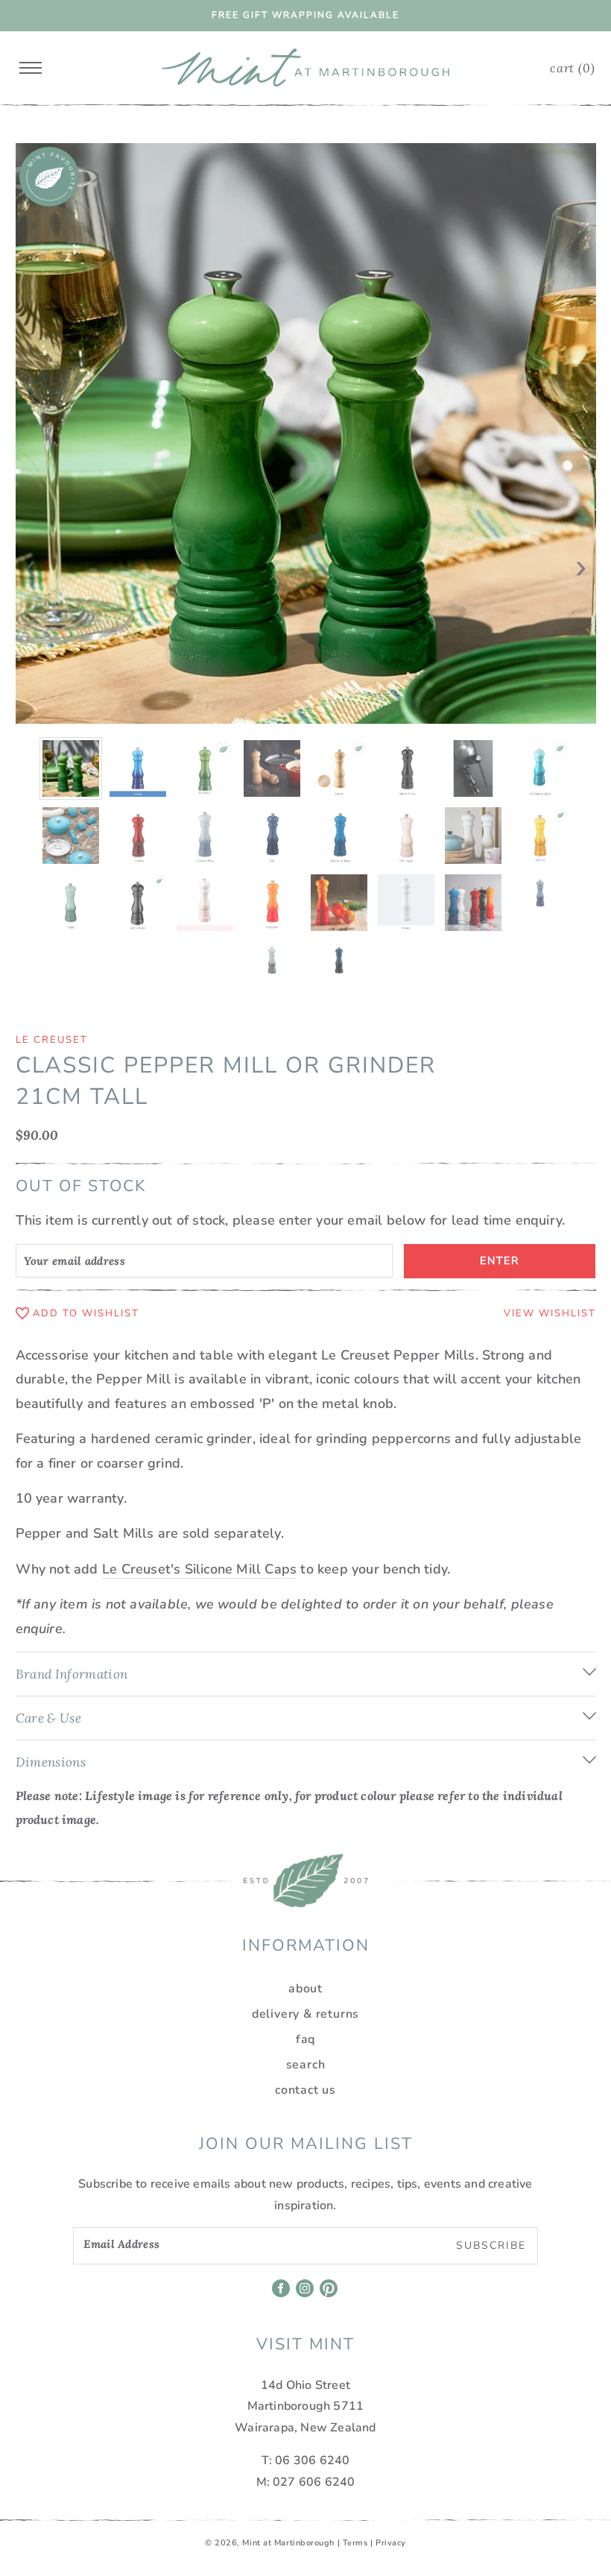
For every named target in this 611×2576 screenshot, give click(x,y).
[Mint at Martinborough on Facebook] (282, 2294)
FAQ (305, 2039)
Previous (31, 557)
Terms (355, 2543)
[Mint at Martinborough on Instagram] (306, 2294)
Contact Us (305, 2090)
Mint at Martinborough (288, 2543)
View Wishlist (550, 1313)
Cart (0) (572, 68)
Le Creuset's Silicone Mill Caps (199, 1569)
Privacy (391, 2543)
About (305, 1989)
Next (581, 557)
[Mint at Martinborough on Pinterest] (330, 2294)
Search (306, 2065)
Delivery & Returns (305, 2014)
